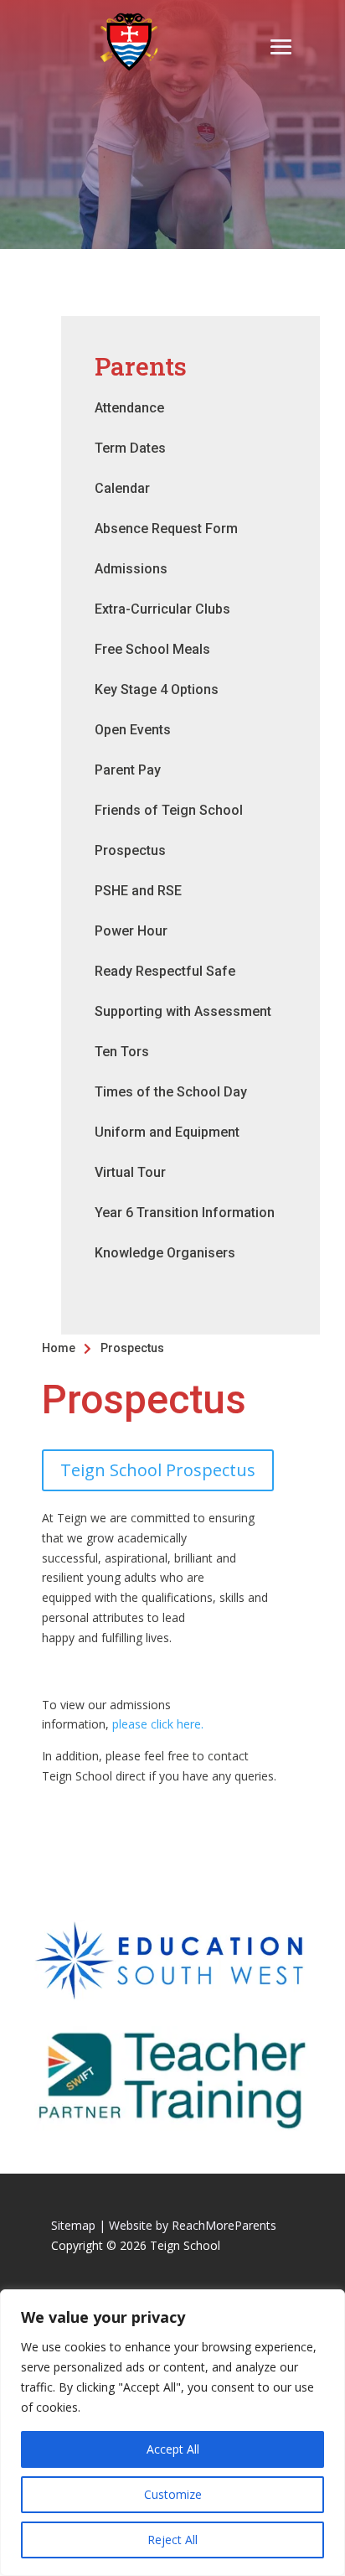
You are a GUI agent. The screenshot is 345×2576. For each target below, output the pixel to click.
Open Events (133, 730)
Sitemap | (78, 2225)
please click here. (158, 1724)
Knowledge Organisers (165, 1253)
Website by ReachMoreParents (193, 2225)
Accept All (173, 2449)
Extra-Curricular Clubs (162, 609)
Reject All (172, 2540)
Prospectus (130, 850)
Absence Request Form (166, 529)
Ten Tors (122, 1052)
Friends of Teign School (169, 810)
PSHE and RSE (138, 891)
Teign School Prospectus (158, 1470)
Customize (173, 2494)
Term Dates (130, 448)
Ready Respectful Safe (165, 971)
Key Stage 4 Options (157, 689)
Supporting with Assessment (183, 1011)
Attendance (129, 408)
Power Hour (131, 931)
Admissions (131, 569)
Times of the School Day (171, 1092)
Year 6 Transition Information (185, 1213)
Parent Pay (128, 770)
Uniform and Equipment (167, 1132)
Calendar (122, 488)
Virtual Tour (130, 1172)
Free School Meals (152, 649)
